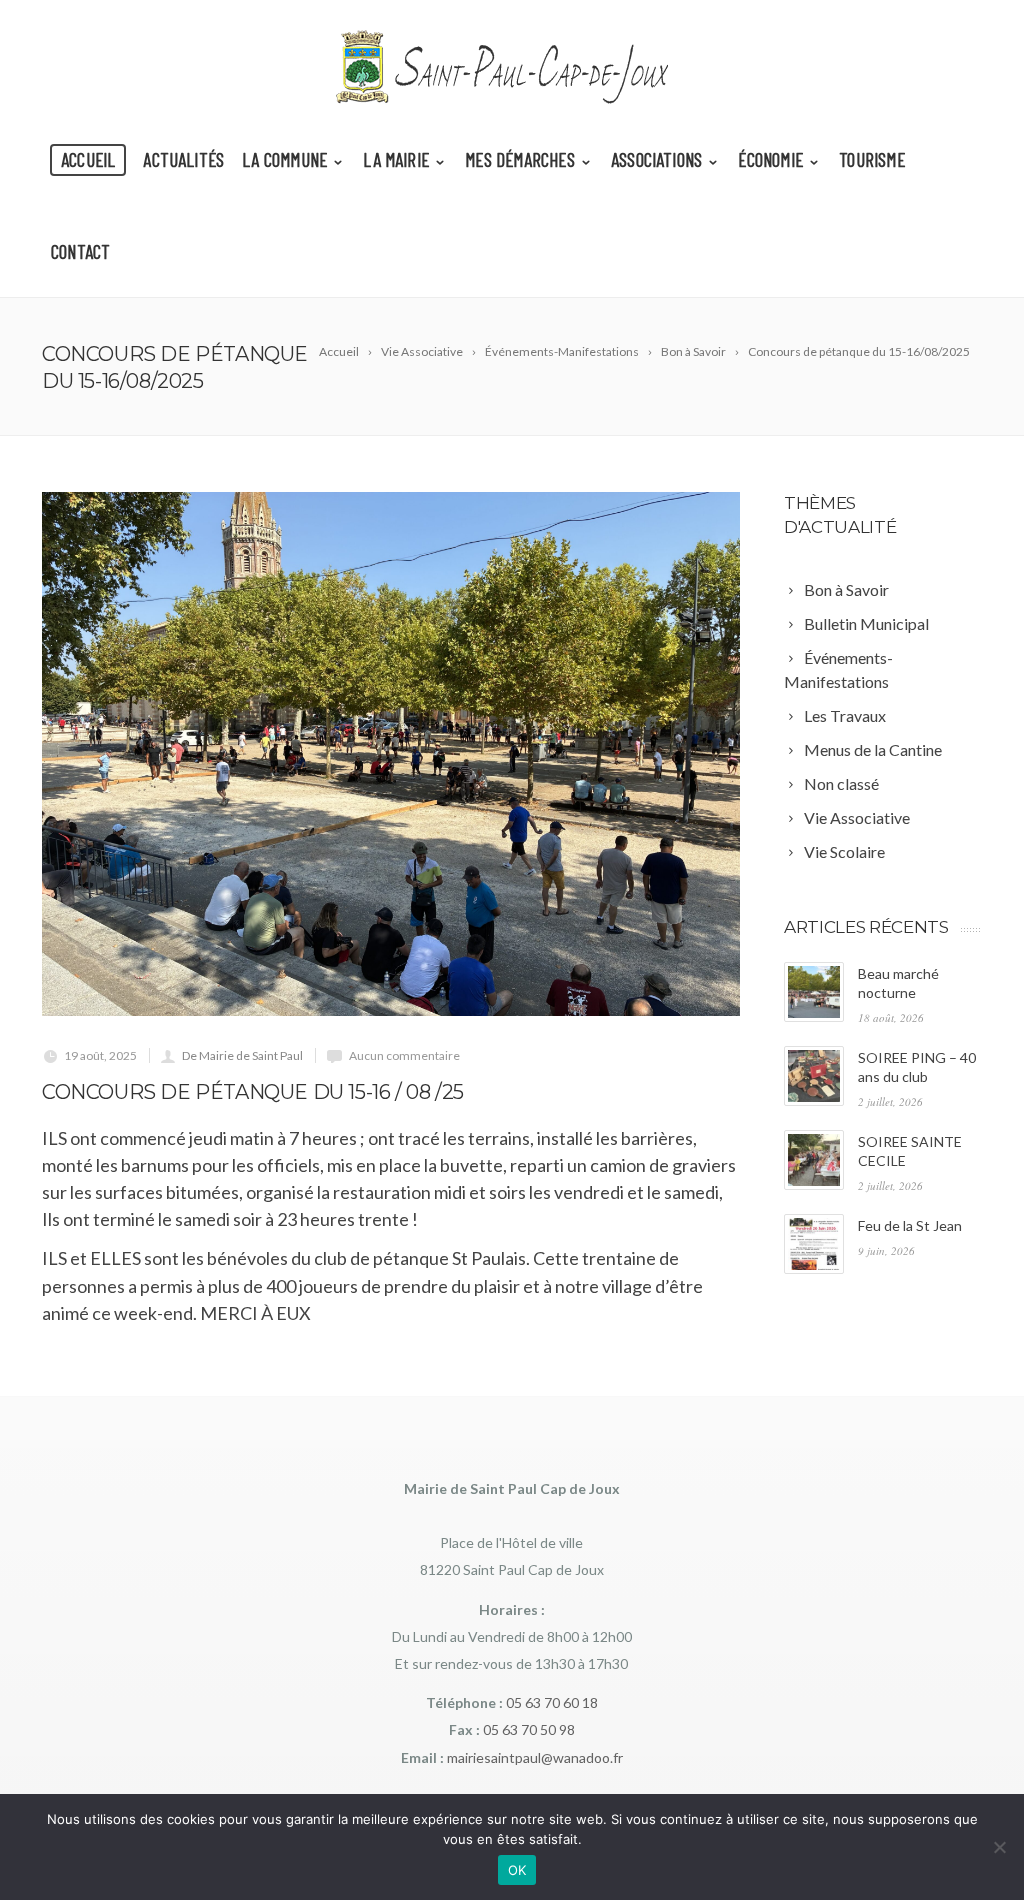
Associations (656, 159)
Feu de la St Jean (910, 1225)
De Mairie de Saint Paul (242, 1055)
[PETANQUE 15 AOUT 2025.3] (391, 753)
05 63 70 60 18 (552, 1702)
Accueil (88, 159)
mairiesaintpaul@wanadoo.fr (535, 1757)
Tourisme (872, 159)
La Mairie (396, 159)
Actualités (183, 159)
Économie (770, 159)
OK (517, 1870)
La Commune (284, 159)
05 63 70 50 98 (529, 1729)
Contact (80, 251)
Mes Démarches (519, 159)
